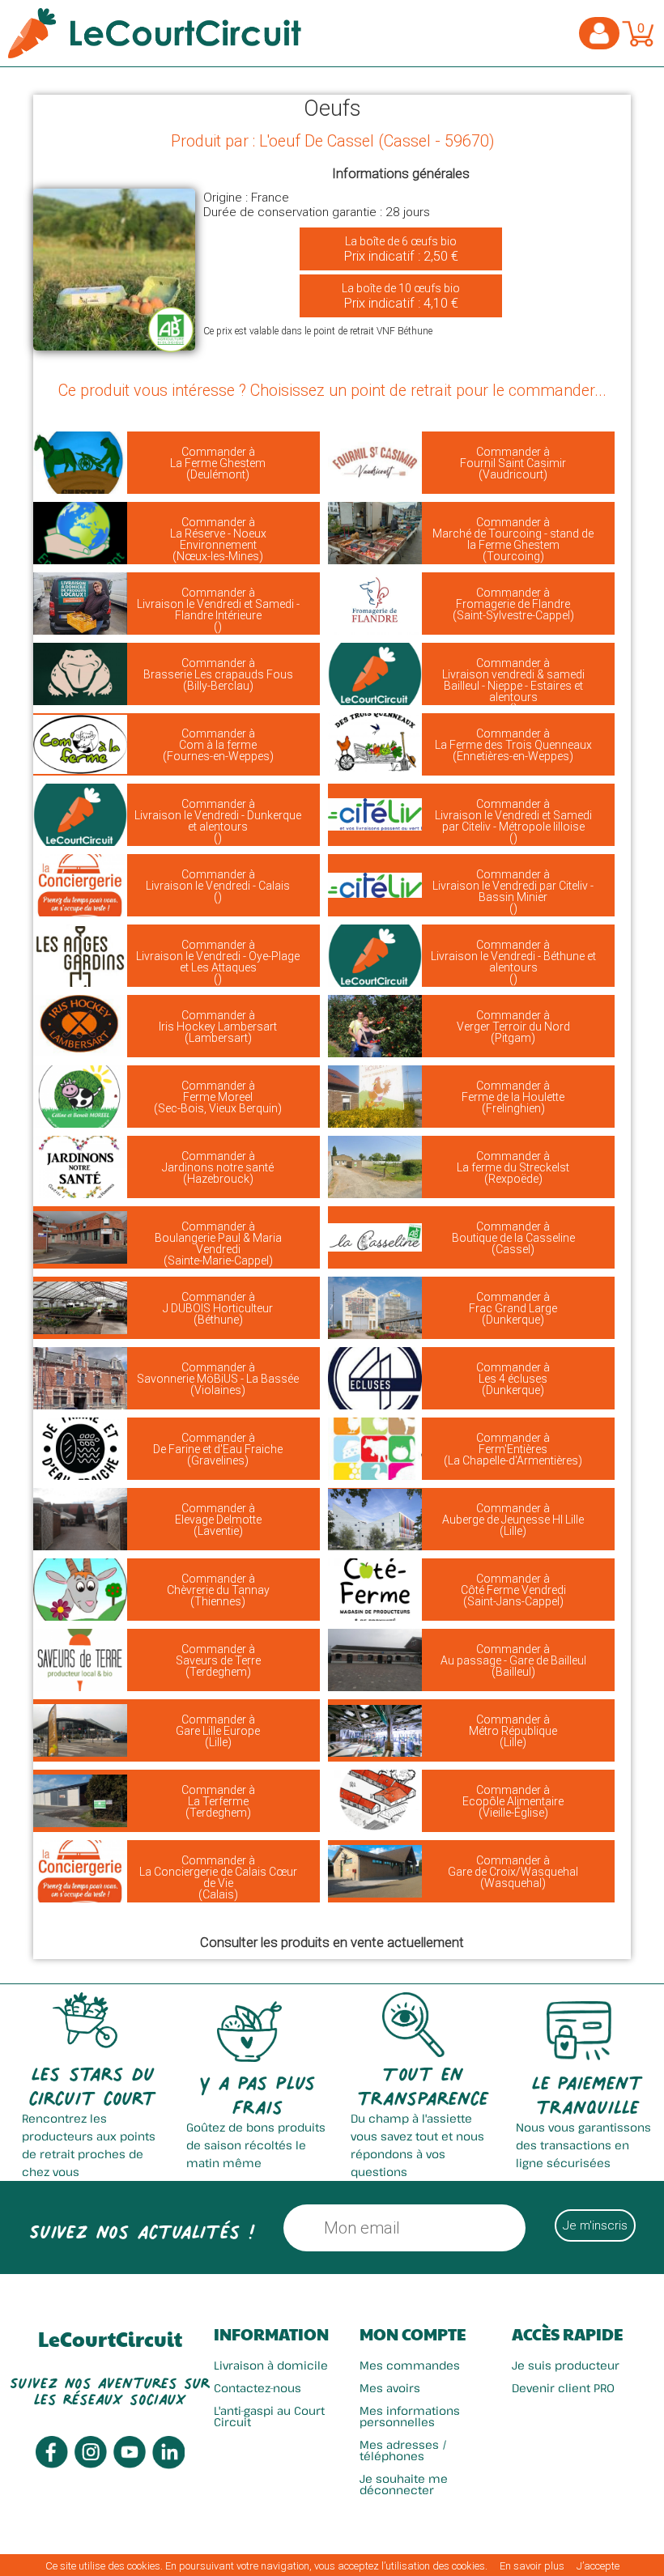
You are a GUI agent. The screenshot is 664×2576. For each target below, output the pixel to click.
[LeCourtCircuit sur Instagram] (91, 2464)
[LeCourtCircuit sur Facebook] (52, 2464)
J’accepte (598, 2566)
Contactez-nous (258, 2388)
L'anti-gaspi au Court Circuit (269, 2416)
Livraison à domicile (271, 2365)
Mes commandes (410, 2365)
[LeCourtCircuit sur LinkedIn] (168, 2465)
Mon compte (413, 2334)
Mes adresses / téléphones (403, 2450)
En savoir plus (532, 2566)
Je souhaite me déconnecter (404, 2484)
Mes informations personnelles (410, 2416)
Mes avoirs (390, 2388)
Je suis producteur (566, 2365)
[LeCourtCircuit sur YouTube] (130, 2464)
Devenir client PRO (563, 2388)
